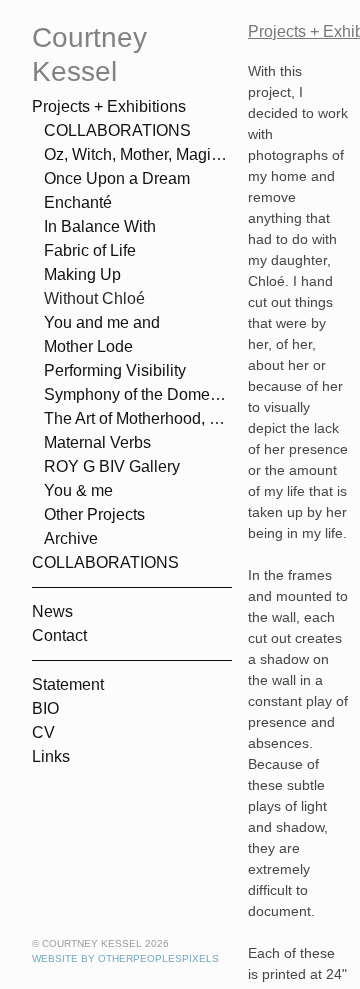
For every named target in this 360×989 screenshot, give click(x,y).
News (52, 611)
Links (51, 756)
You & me (78, 490)
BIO (45, 708)
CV (43, 732)
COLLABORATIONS (117, 130)
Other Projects (94, 514)
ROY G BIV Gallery (112, 466)
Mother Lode (88, 346)
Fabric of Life (90, 250)
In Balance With (100, 226)
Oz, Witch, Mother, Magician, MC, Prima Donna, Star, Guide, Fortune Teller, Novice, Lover (138, 154)
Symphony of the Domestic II (138, 394)
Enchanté (78, 202)
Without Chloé (94, 298)
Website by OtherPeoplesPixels (125, 958)
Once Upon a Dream (117, 178)
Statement (68, 684)
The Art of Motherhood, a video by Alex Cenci (138, 418)
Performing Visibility (115, 370)
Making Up (82, 274)
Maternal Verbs (97, 442)
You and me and (102, 322)
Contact (59, 635)
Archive (71, 538)
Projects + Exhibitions (109, 106)
